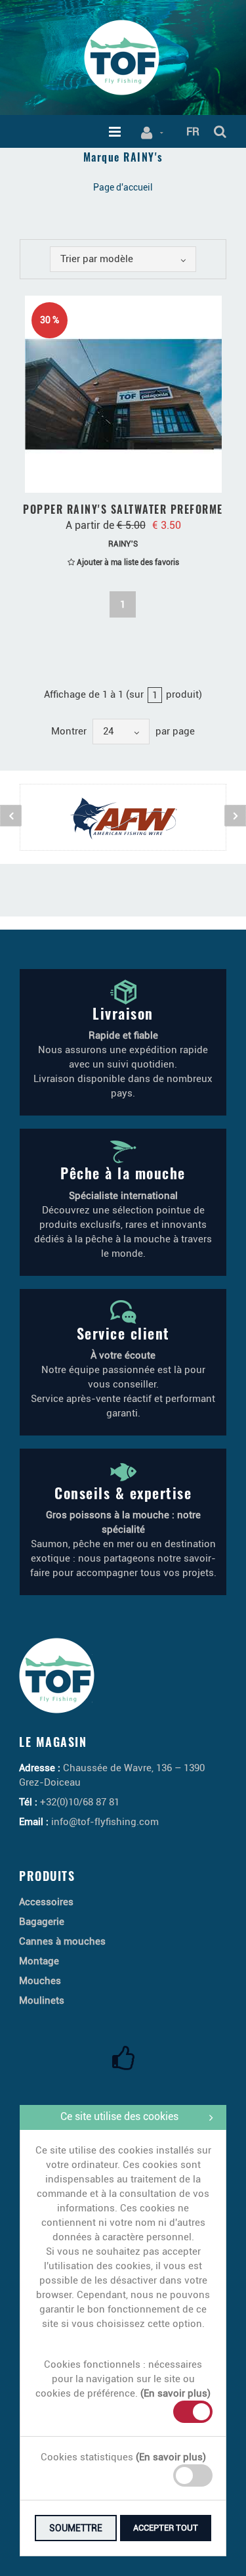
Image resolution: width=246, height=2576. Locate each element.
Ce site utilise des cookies (119, 2116)
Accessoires (46, 1902)
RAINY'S (123, 544)
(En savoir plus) (175, 2393)
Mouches (40, 1981)
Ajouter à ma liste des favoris (127, 562)
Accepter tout (166, 2528)
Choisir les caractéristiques (130, 479)
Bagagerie (42, 1922)
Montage (39, 1961)
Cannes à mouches (62, 1941)
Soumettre (76, 2528)
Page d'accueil (123, 187)
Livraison (123, 1013)
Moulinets (42, 2000)
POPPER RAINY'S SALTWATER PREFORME (123, 509)
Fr (193, 131)
